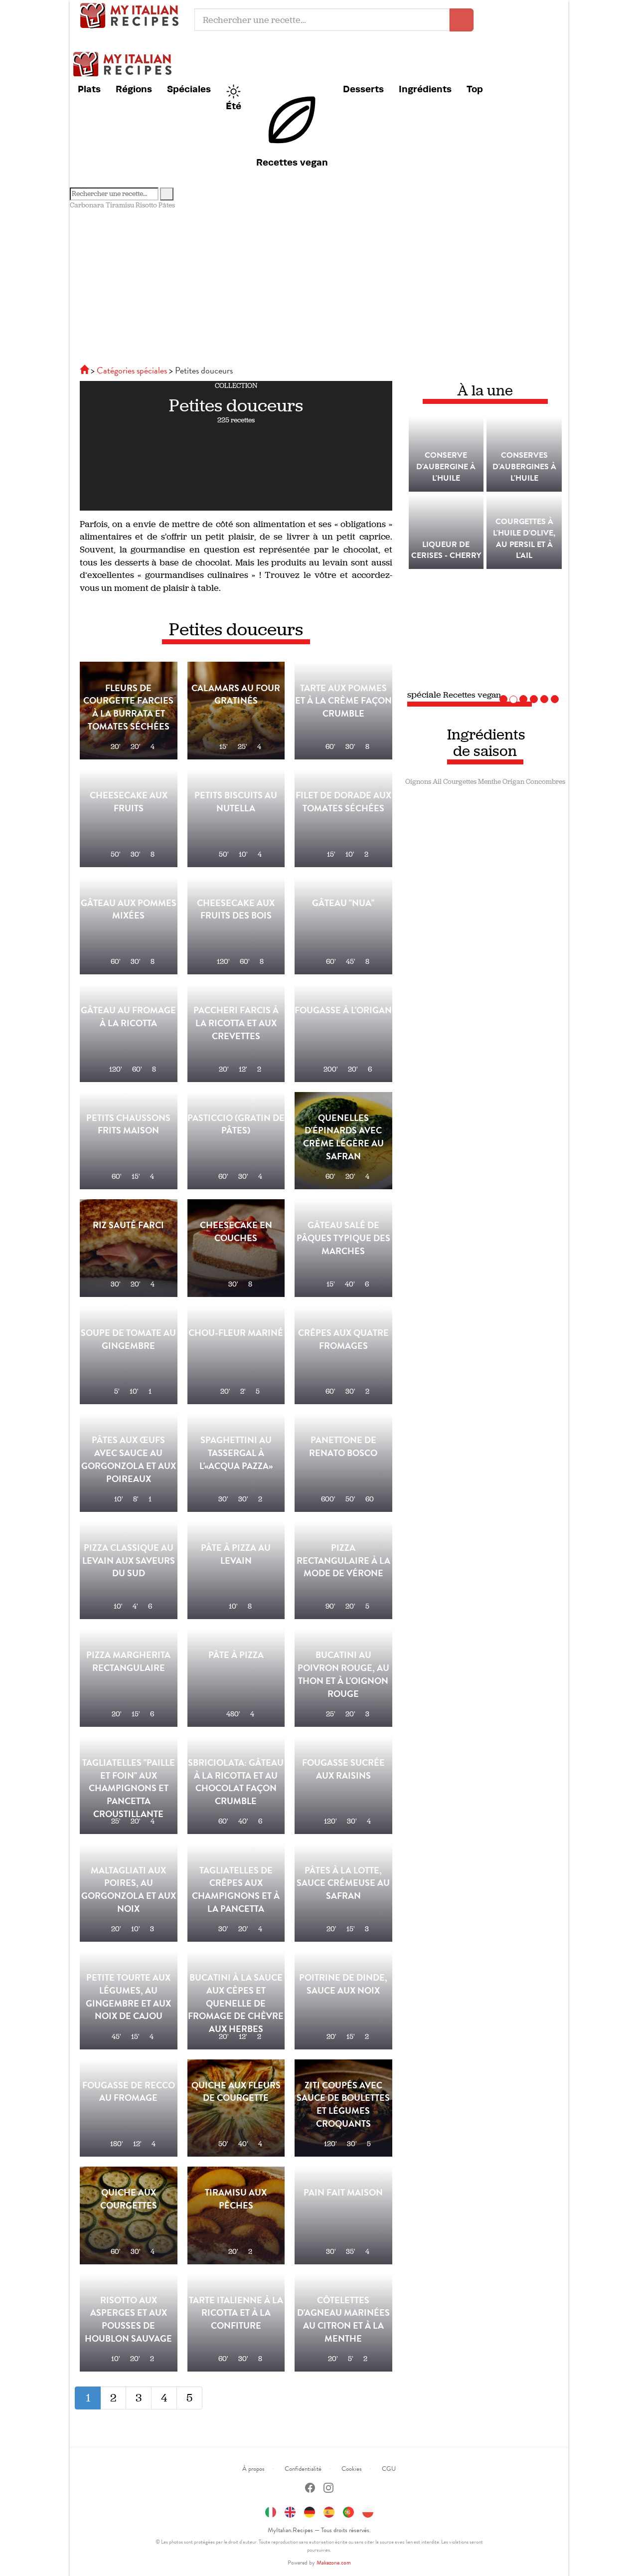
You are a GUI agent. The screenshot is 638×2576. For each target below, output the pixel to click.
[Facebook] (310, 2489)
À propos (253, 2469)
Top (475, 89)
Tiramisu (120, 205)
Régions (134, 89)
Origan (513, 782)
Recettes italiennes (132, 15)
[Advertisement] (319, 285)
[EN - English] (290, 2511)
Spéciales (189, 89)
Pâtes (167, 205)
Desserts (363, 89)
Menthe (489, 782)
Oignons (418, 782)
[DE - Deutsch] (310, 2511)
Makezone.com (334, 2563)
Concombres (546, 782)
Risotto (146, 205)
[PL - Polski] (368, 2511)
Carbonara (87, 205)
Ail (437, 782)
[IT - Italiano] (271, 2511)
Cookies (352, 2469)
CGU (389, 2469)
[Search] (167, 194)
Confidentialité (303, 2469)
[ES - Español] (329, 2511)
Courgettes (460, 782)
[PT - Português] (348, 2511)
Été (234, 106)
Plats (89, 89)
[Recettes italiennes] (85, 370)
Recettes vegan (292, 162)
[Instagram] (328, 2489)
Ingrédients (425, 89)
